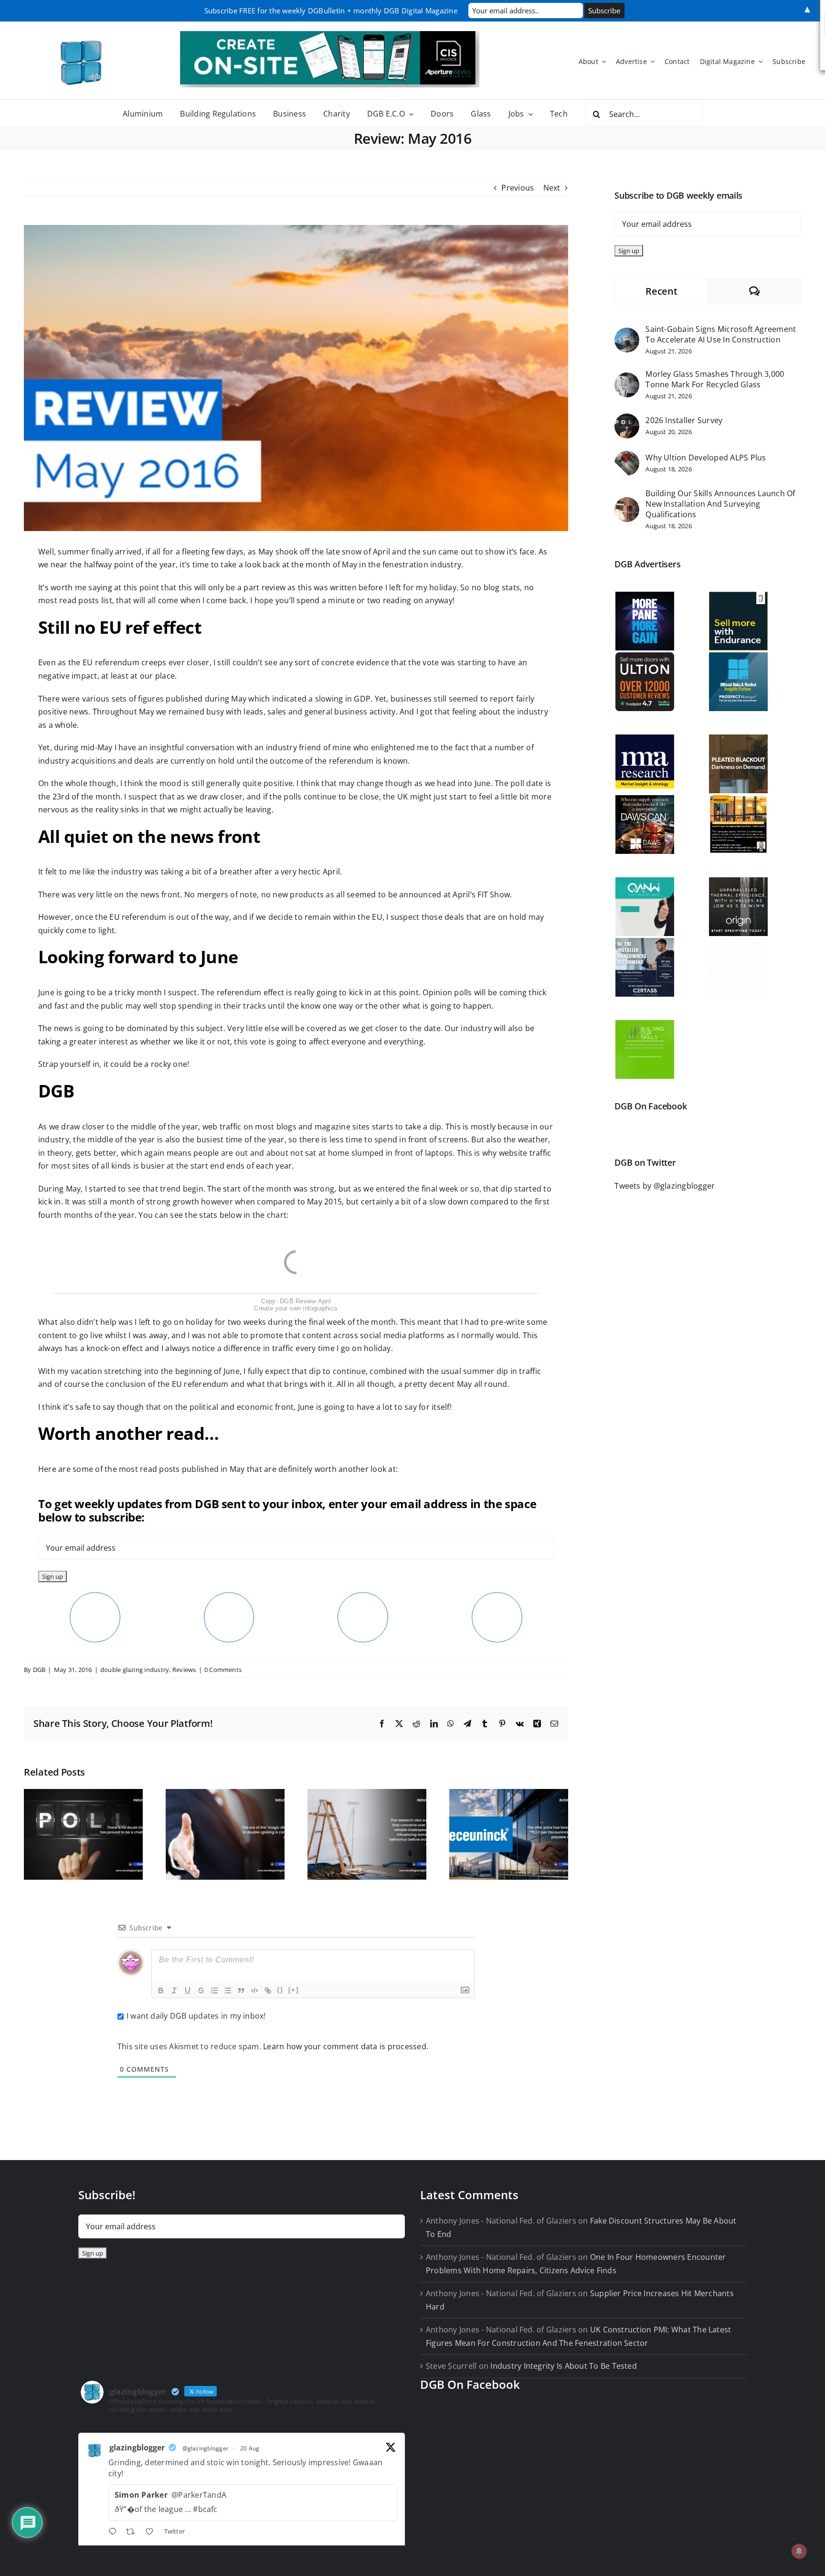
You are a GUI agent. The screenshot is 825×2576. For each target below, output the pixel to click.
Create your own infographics (296, 1308)
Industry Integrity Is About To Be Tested (564, 2366)
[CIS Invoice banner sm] (330, 35)
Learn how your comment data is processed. (346, 2046)
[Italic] (174, 1991)
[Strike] (201, 1991)
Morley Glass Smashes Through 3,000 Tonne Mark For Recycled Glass (715, 379)
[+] (294, 1990)
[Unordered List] (228, 1991)
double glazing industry (135, 1670)
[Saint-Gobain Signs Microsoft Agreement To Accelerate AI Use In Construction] (627, 334)
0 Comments (223, 1670)
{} (280, 1990)
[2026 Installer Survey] (627, 420)
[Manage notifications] (799, 2551)
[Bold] (161, 1991)
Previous (518, 188)
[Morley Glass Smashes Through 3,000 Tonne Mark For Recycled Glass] (627, 379)
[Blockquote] (241, 1991)
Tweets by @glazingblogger (665, 1186)
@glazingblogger (206, 2448)
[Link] (268, 1991)
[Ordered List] (214, 1991)
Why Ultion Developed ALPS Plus (706, 458)
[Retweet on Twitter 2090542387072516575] (133, 2533)
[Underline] (188, 1991)
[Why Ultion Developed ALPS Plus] (627, 457)
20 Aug (250, 2448)
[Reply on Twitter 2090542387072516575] (115, 2533)
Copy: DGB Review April (296, 1301)
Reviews (184, 1670)
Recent (661, 291)
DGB (39, 1670)
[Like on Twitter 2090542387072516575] (152, 2533)
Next (552, 188)
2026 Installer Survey (684, 420)
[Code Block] (254, 1991)
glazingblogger (137, 2448)
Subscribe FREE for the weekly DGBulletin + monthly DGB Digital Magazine (331, 11)
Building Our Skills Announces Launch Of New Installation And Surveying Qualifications (720, 504)
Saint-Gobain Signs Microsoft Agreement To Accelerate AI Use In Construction (721, 334)
